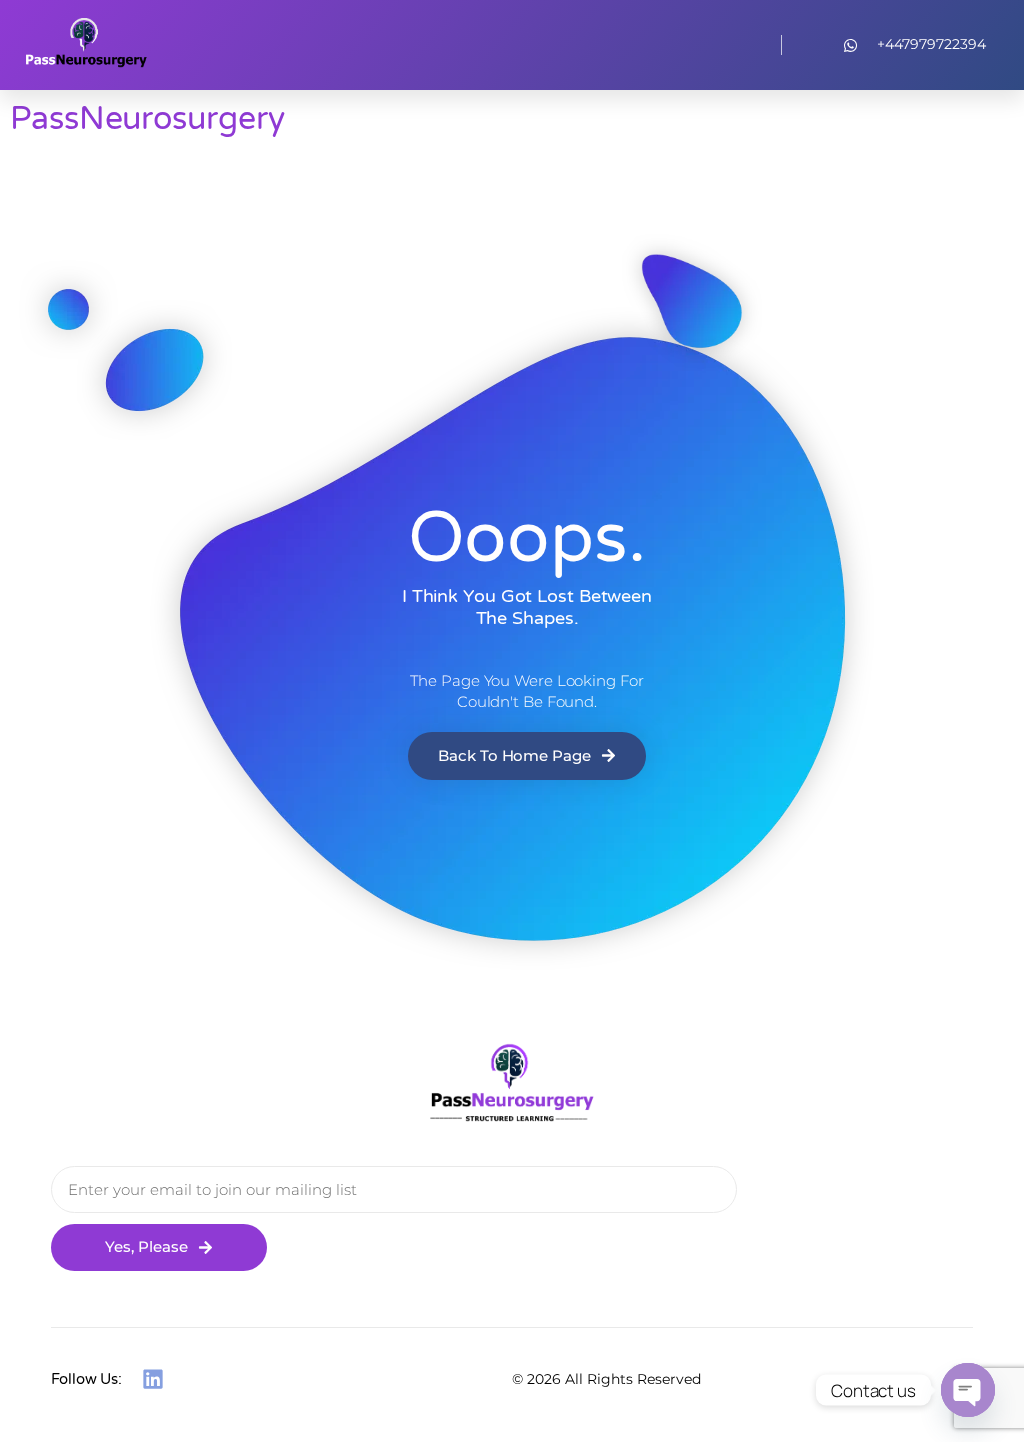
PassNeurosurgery (147, 119)
